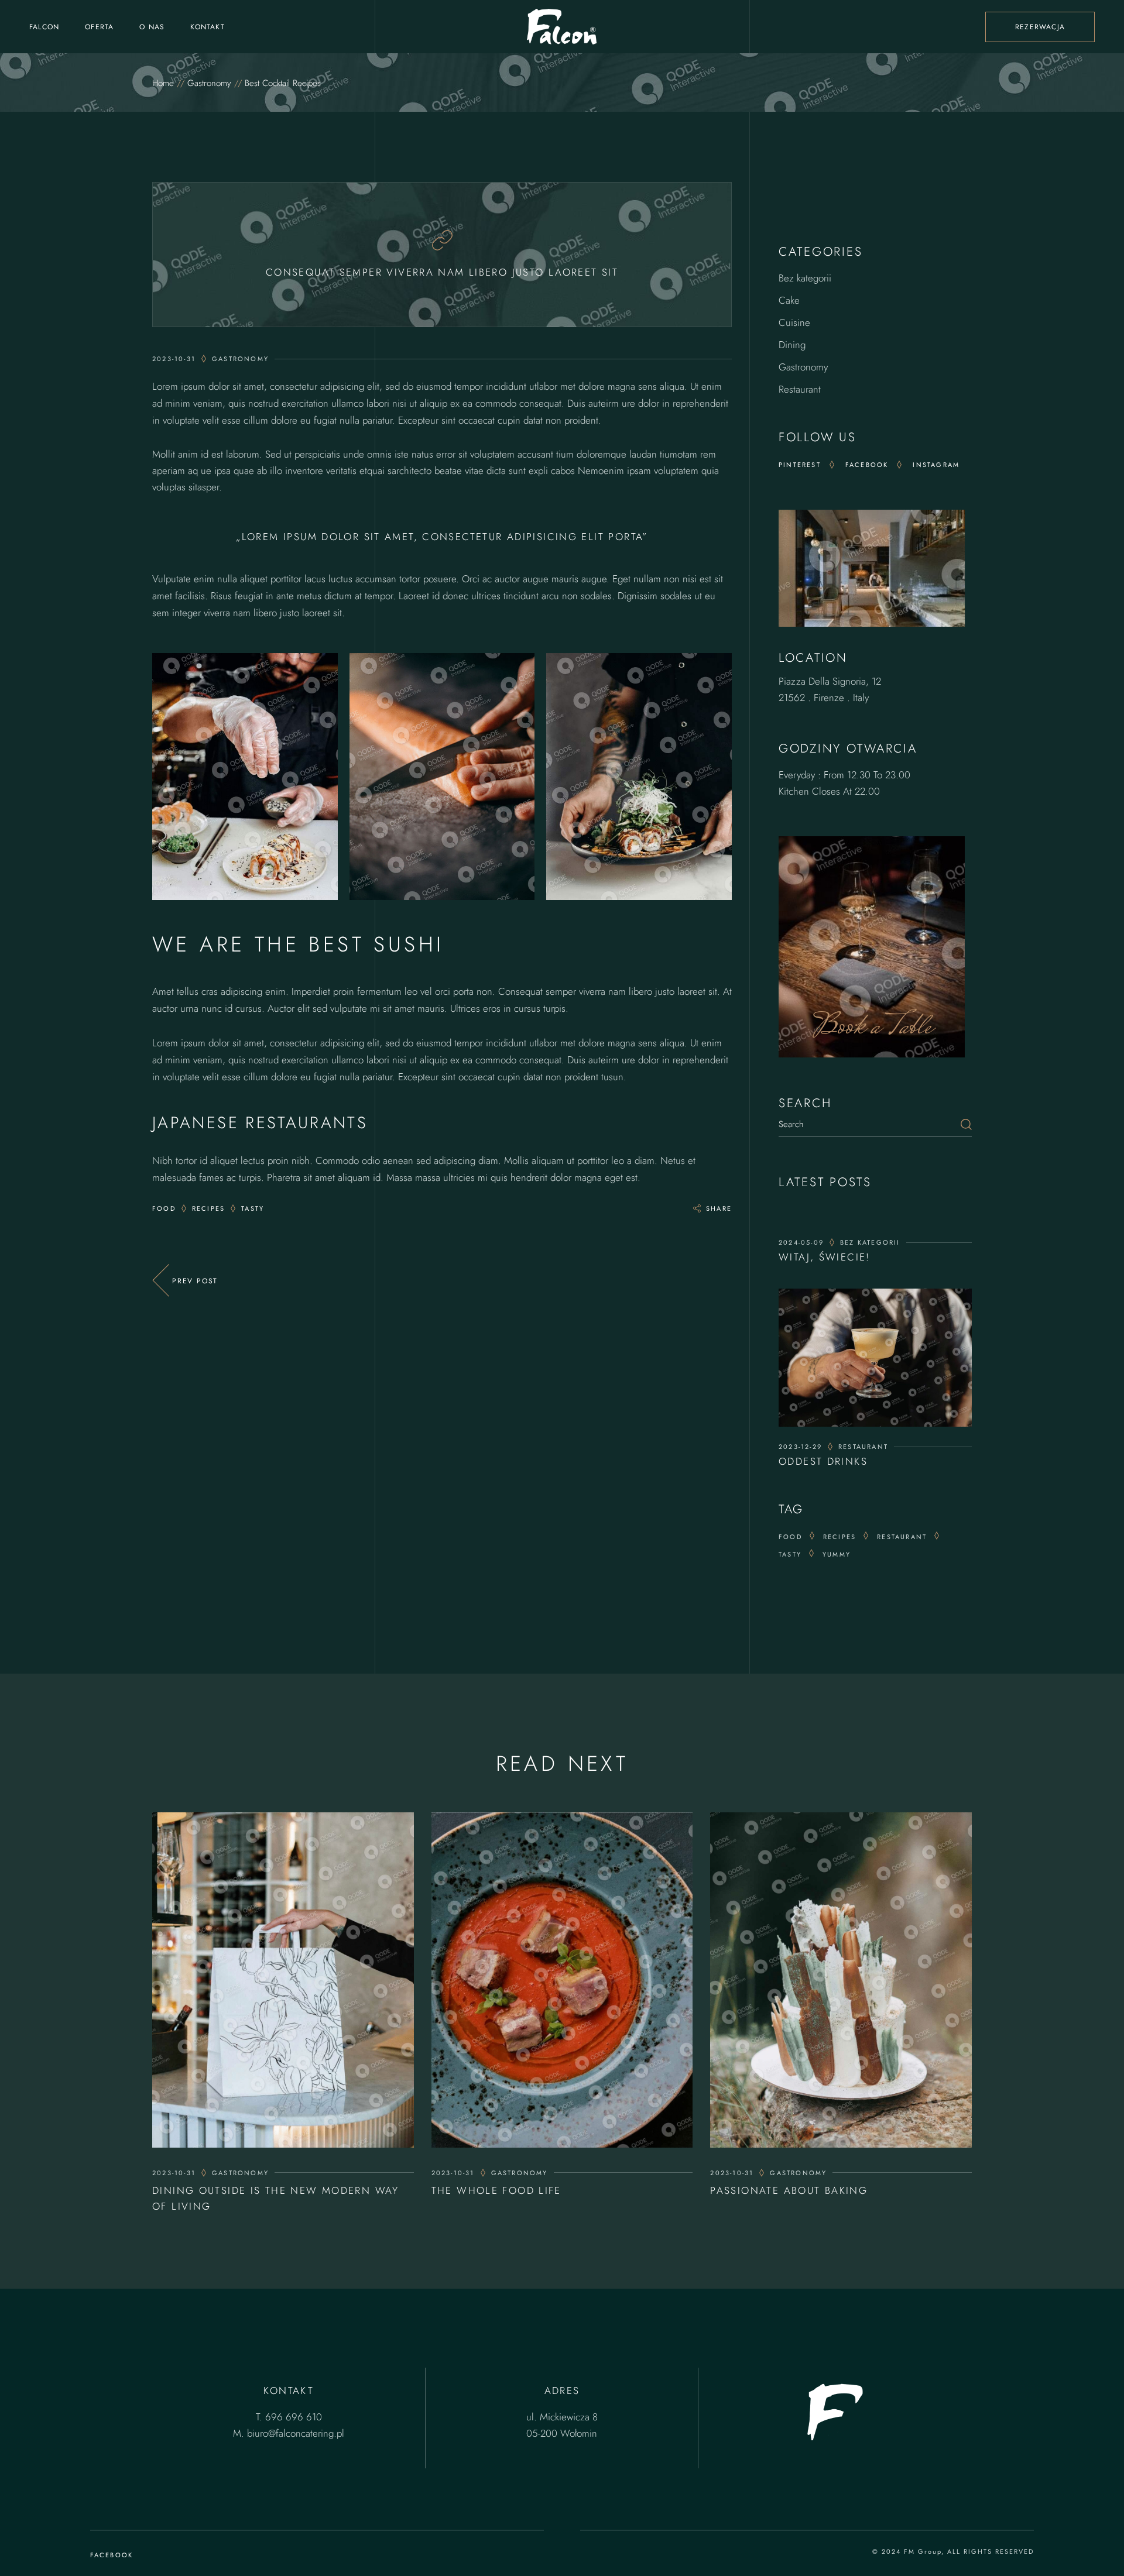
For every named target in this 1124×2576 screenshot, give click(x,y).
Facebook (867, 465)
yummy (837, 1554)
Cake (789, 300)
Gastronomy (209, 83)
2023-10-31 (174, 2173)
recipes (839, 1537)
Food (790, 1537)
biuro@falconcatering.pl (296, 2433)
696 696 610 (294, 2417)
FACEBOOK (112, 2555)
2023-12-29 (800, 1447)
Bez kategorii (805, 278)
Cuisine (794, 322)
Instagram (936, 465)
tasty (790, 1554)
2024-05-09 (801, 1242)
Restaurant (800, 389)
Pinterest (800, 465)
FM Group (923, 2551)
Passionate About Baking (789, 2190)
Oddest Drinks (823, 1461)
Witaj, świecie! (825, 1257)
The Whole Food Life (496, 2190)
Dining (792, 345)
